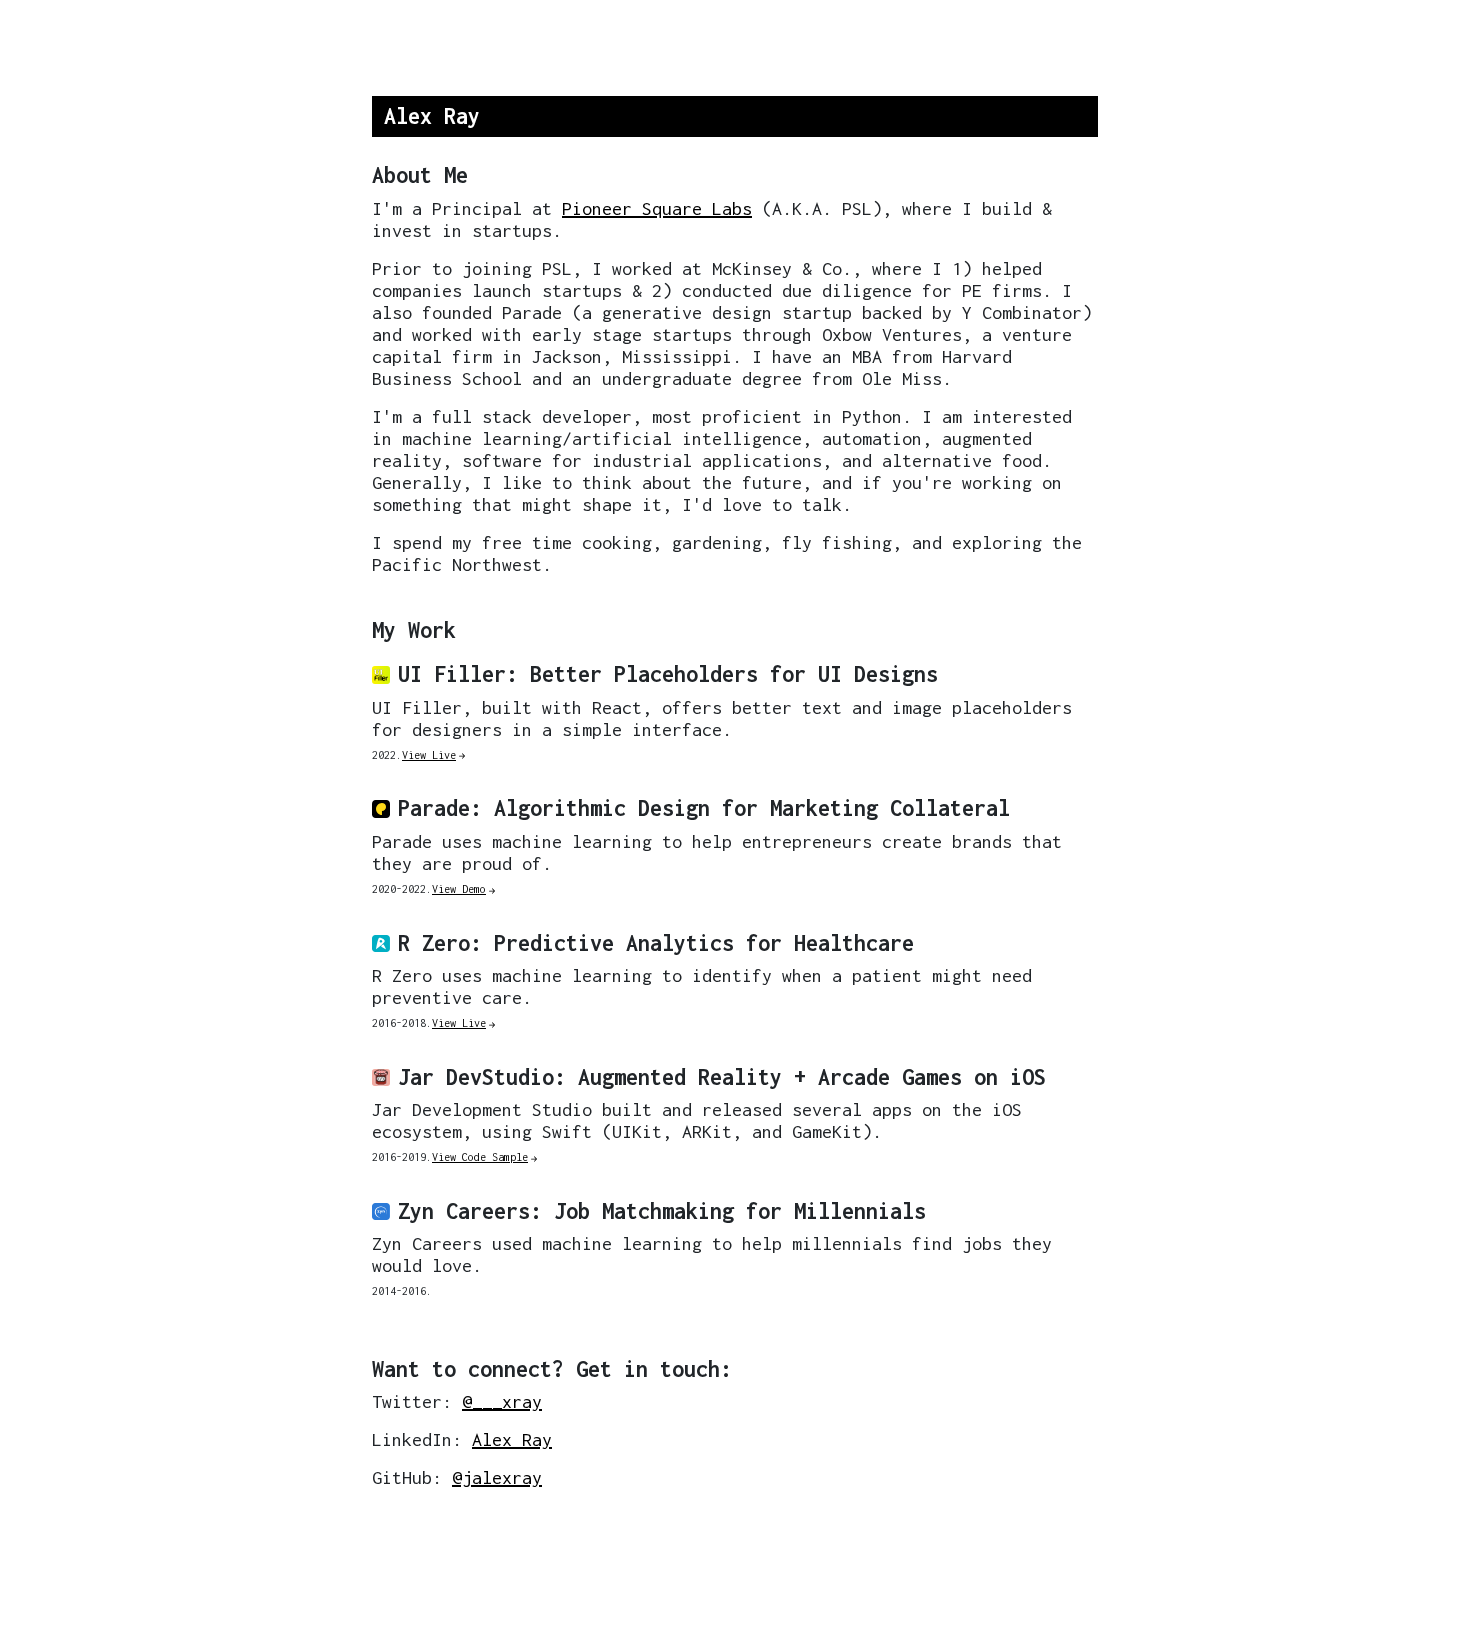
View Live (429, 755)
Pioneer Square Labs (657, 208)
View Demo (459, 889)
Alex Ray (512, 1439)
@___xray (502, 1401)
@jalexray (497, 1477)
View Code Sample (480, 1157)
